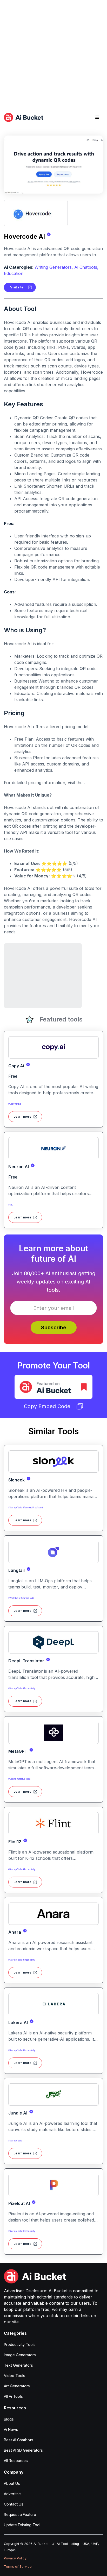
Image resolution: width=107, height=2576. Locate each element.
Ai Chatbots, (86, 267)
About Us (12, 2483)
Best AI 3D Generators (23, 2450)
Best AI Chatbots (19, 2440)
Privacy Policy (15, 2558)
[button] (97, 117)
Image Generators (20, 2355)
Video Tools (15, 2376)
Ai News (11, 2429)
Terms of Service (18, 2567)
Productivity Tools (20, 2344)
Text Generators (18, 2365)
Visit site (17, 287)
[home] (24, 117)
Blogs (9, 2419)
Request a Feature (20, 2514)
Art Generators (17, 2386)
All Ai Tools (13, 2396)
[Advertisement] (53, 53)
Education (14, 273)
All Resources (16, 2461)
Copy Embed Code (47, 1406)
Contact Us (14, 2504)
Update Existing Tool (22, 2525)
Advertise (12, 2494)
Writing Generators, (54, 267)
